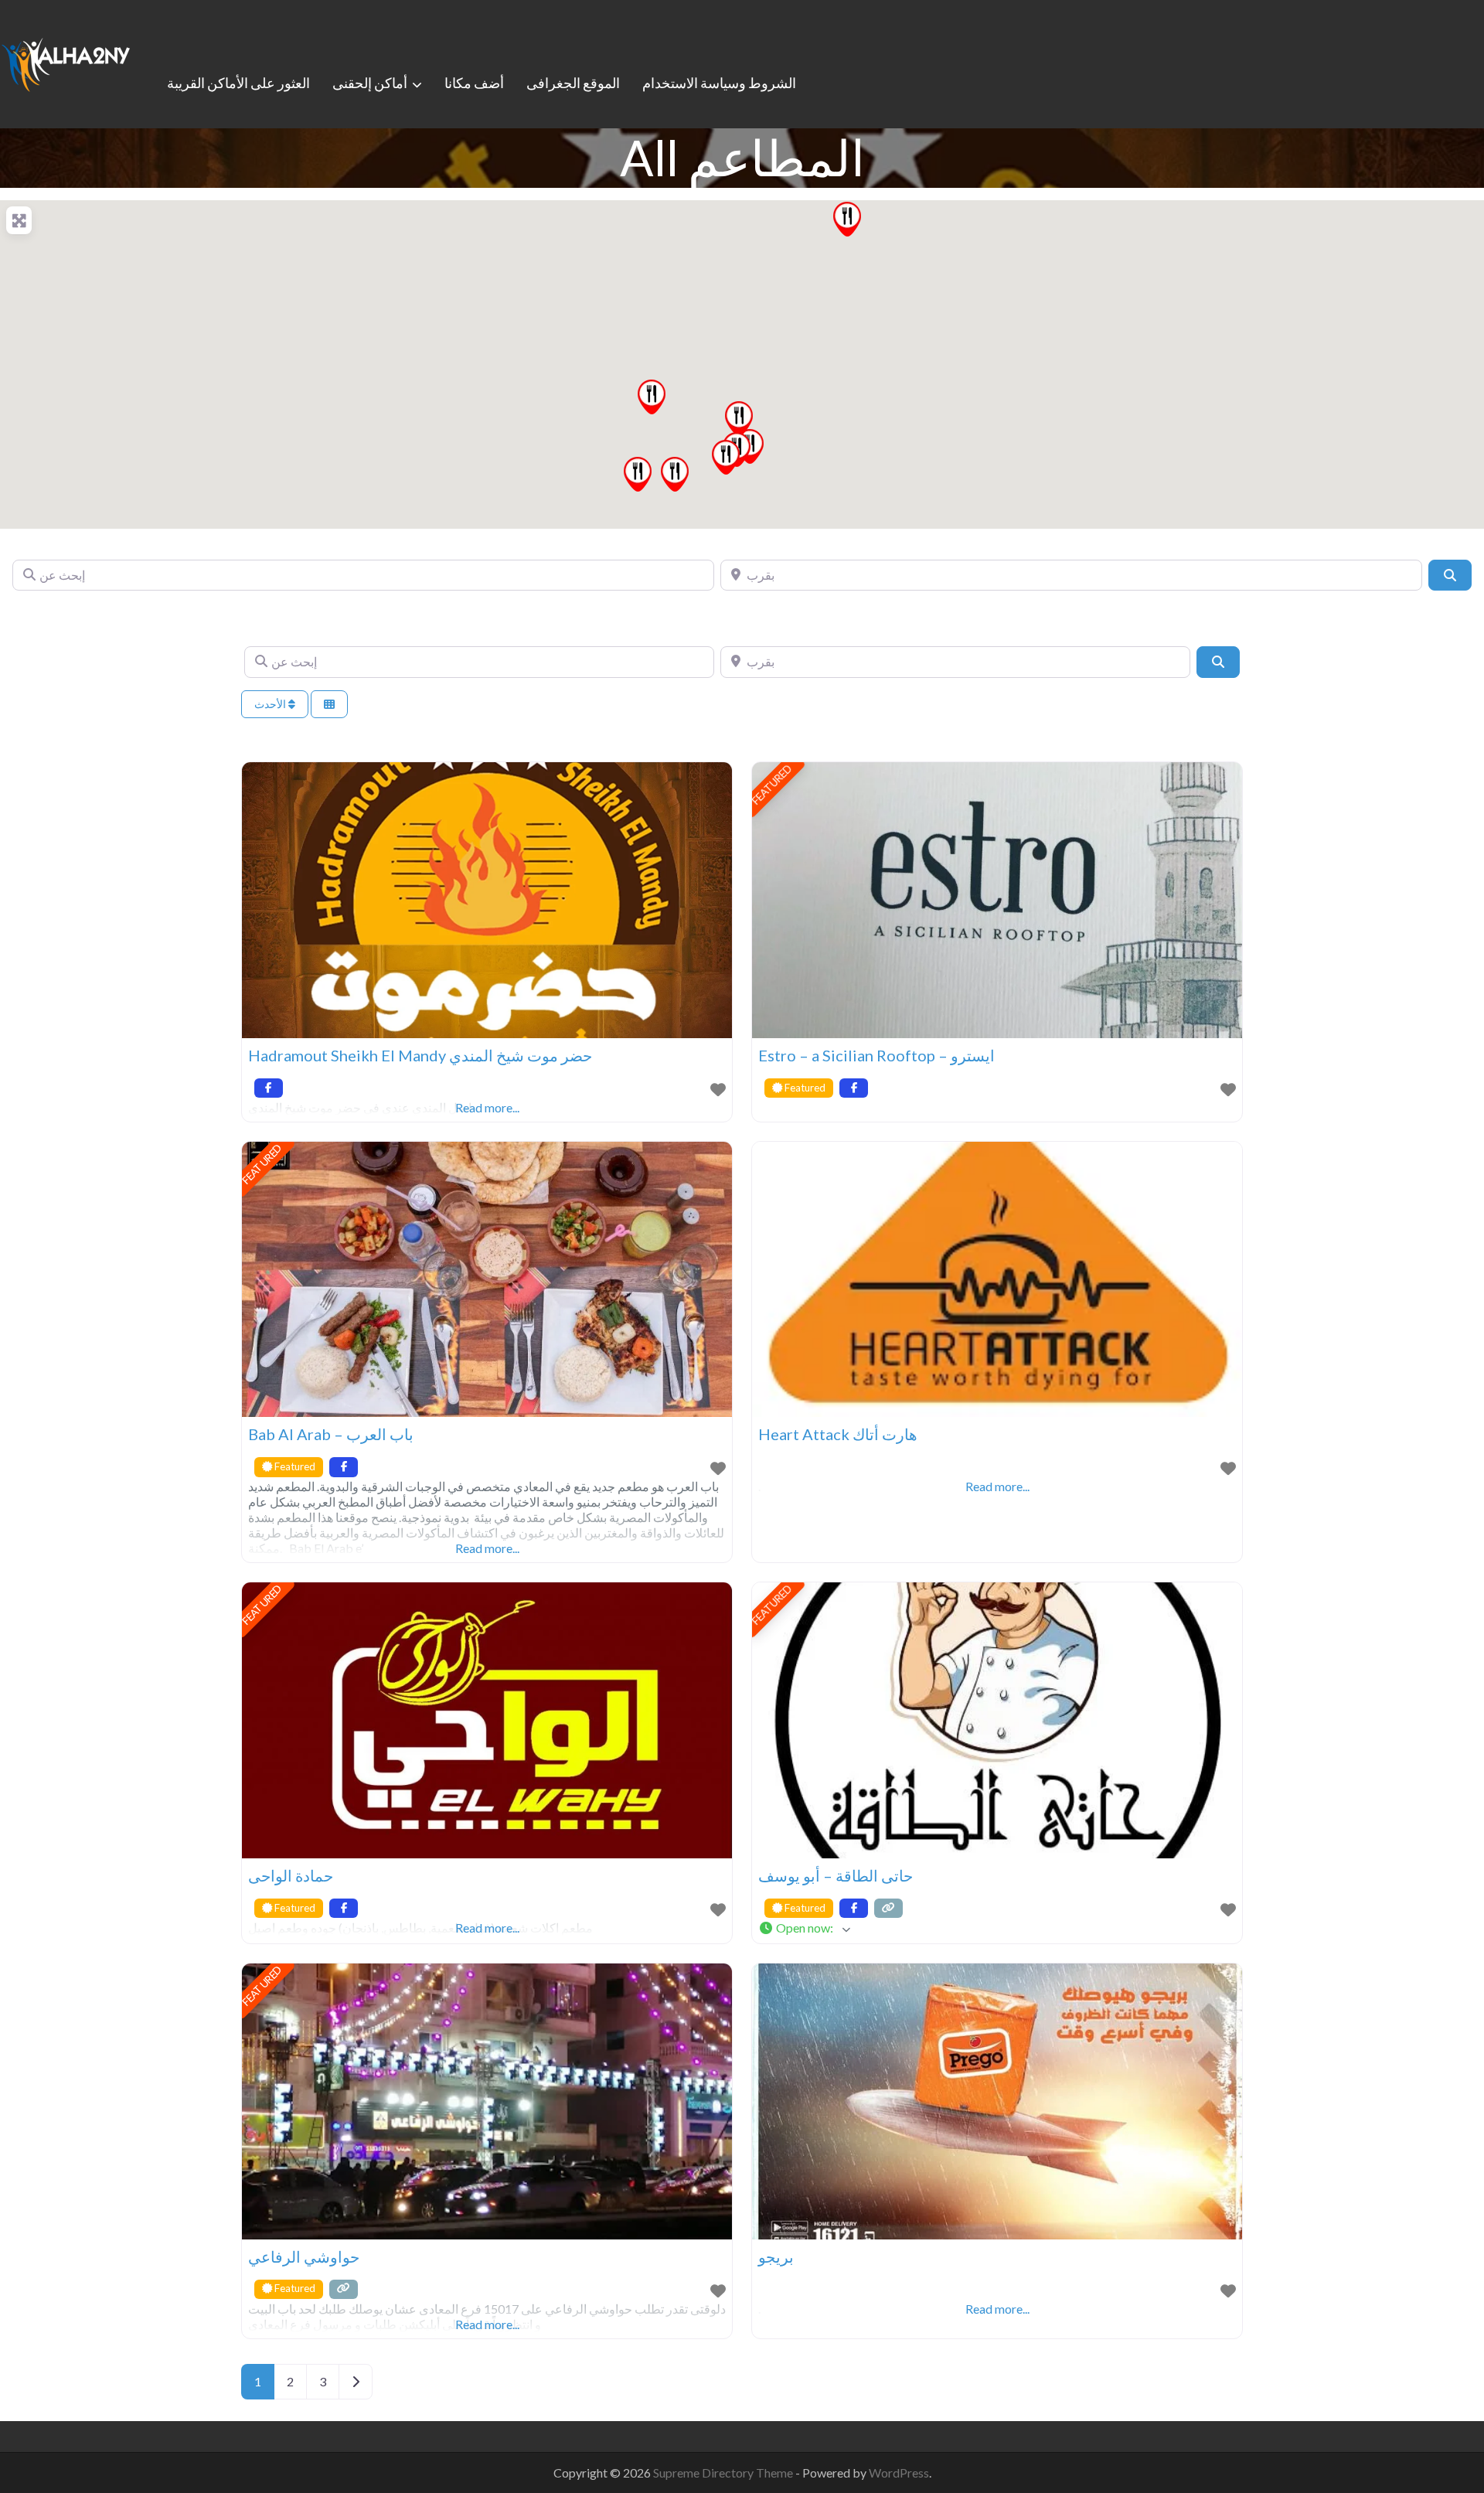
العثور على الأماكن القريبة (238, 83)
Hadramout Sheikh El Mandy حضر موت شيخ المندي (420, 1055)
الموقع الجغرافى (573, 83)
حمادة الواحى (291, 1875)
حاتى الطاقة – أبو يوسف (836, 1875)
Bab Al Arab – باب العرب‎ (331, 1434)
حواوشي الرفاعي (304, 2256)
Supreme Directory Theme (724, 2473)
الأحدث (271, 704)
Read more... (487, 1548)
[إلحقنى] (66, 62)
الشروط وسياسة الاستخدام (719, 83)
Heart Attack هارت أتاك (838, 1434)
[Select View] (329, 705)
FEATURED (772, 785)
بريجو (776, 2256)
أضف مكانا (474, 83)
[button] (652, 397)
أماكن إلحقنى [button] (370, 83)
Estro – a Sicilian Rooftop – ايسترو (876, 1055)
